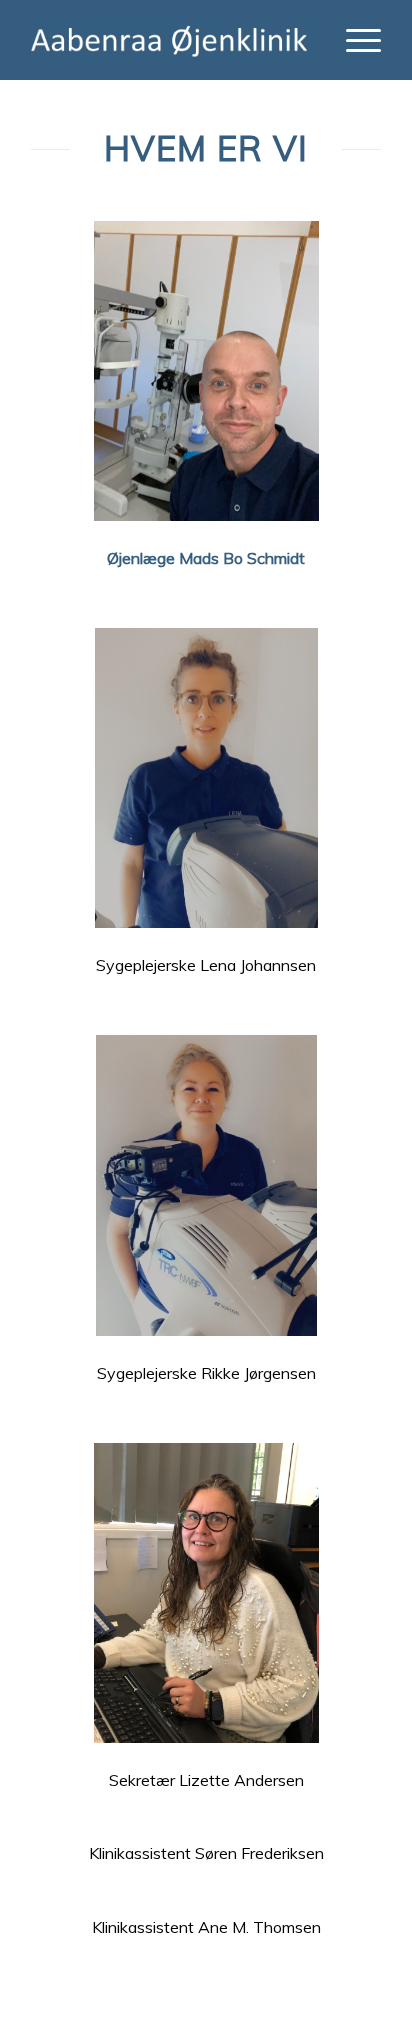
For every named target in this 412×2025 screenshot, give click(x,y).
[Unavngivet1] (171, 40)
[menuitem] (353, 40)
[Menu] (353, 40)
